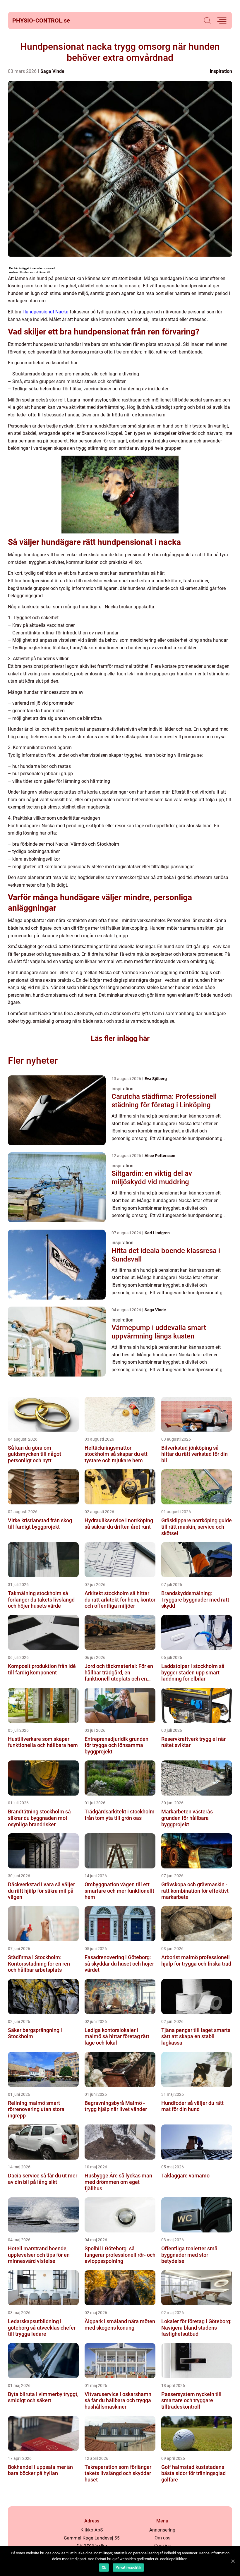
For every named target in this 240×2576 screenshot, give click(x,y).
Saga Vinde (52, 71)
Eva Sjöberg (156, 1079)
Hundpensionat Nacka (46, 312)
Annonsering (162, 2530)
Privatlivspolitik (128, 2568)
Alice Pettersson (160, 1156)
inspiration (221, 71)
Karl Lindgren (157, 1233)
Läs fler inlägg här (120, 1038)
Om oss (162, 2538)
